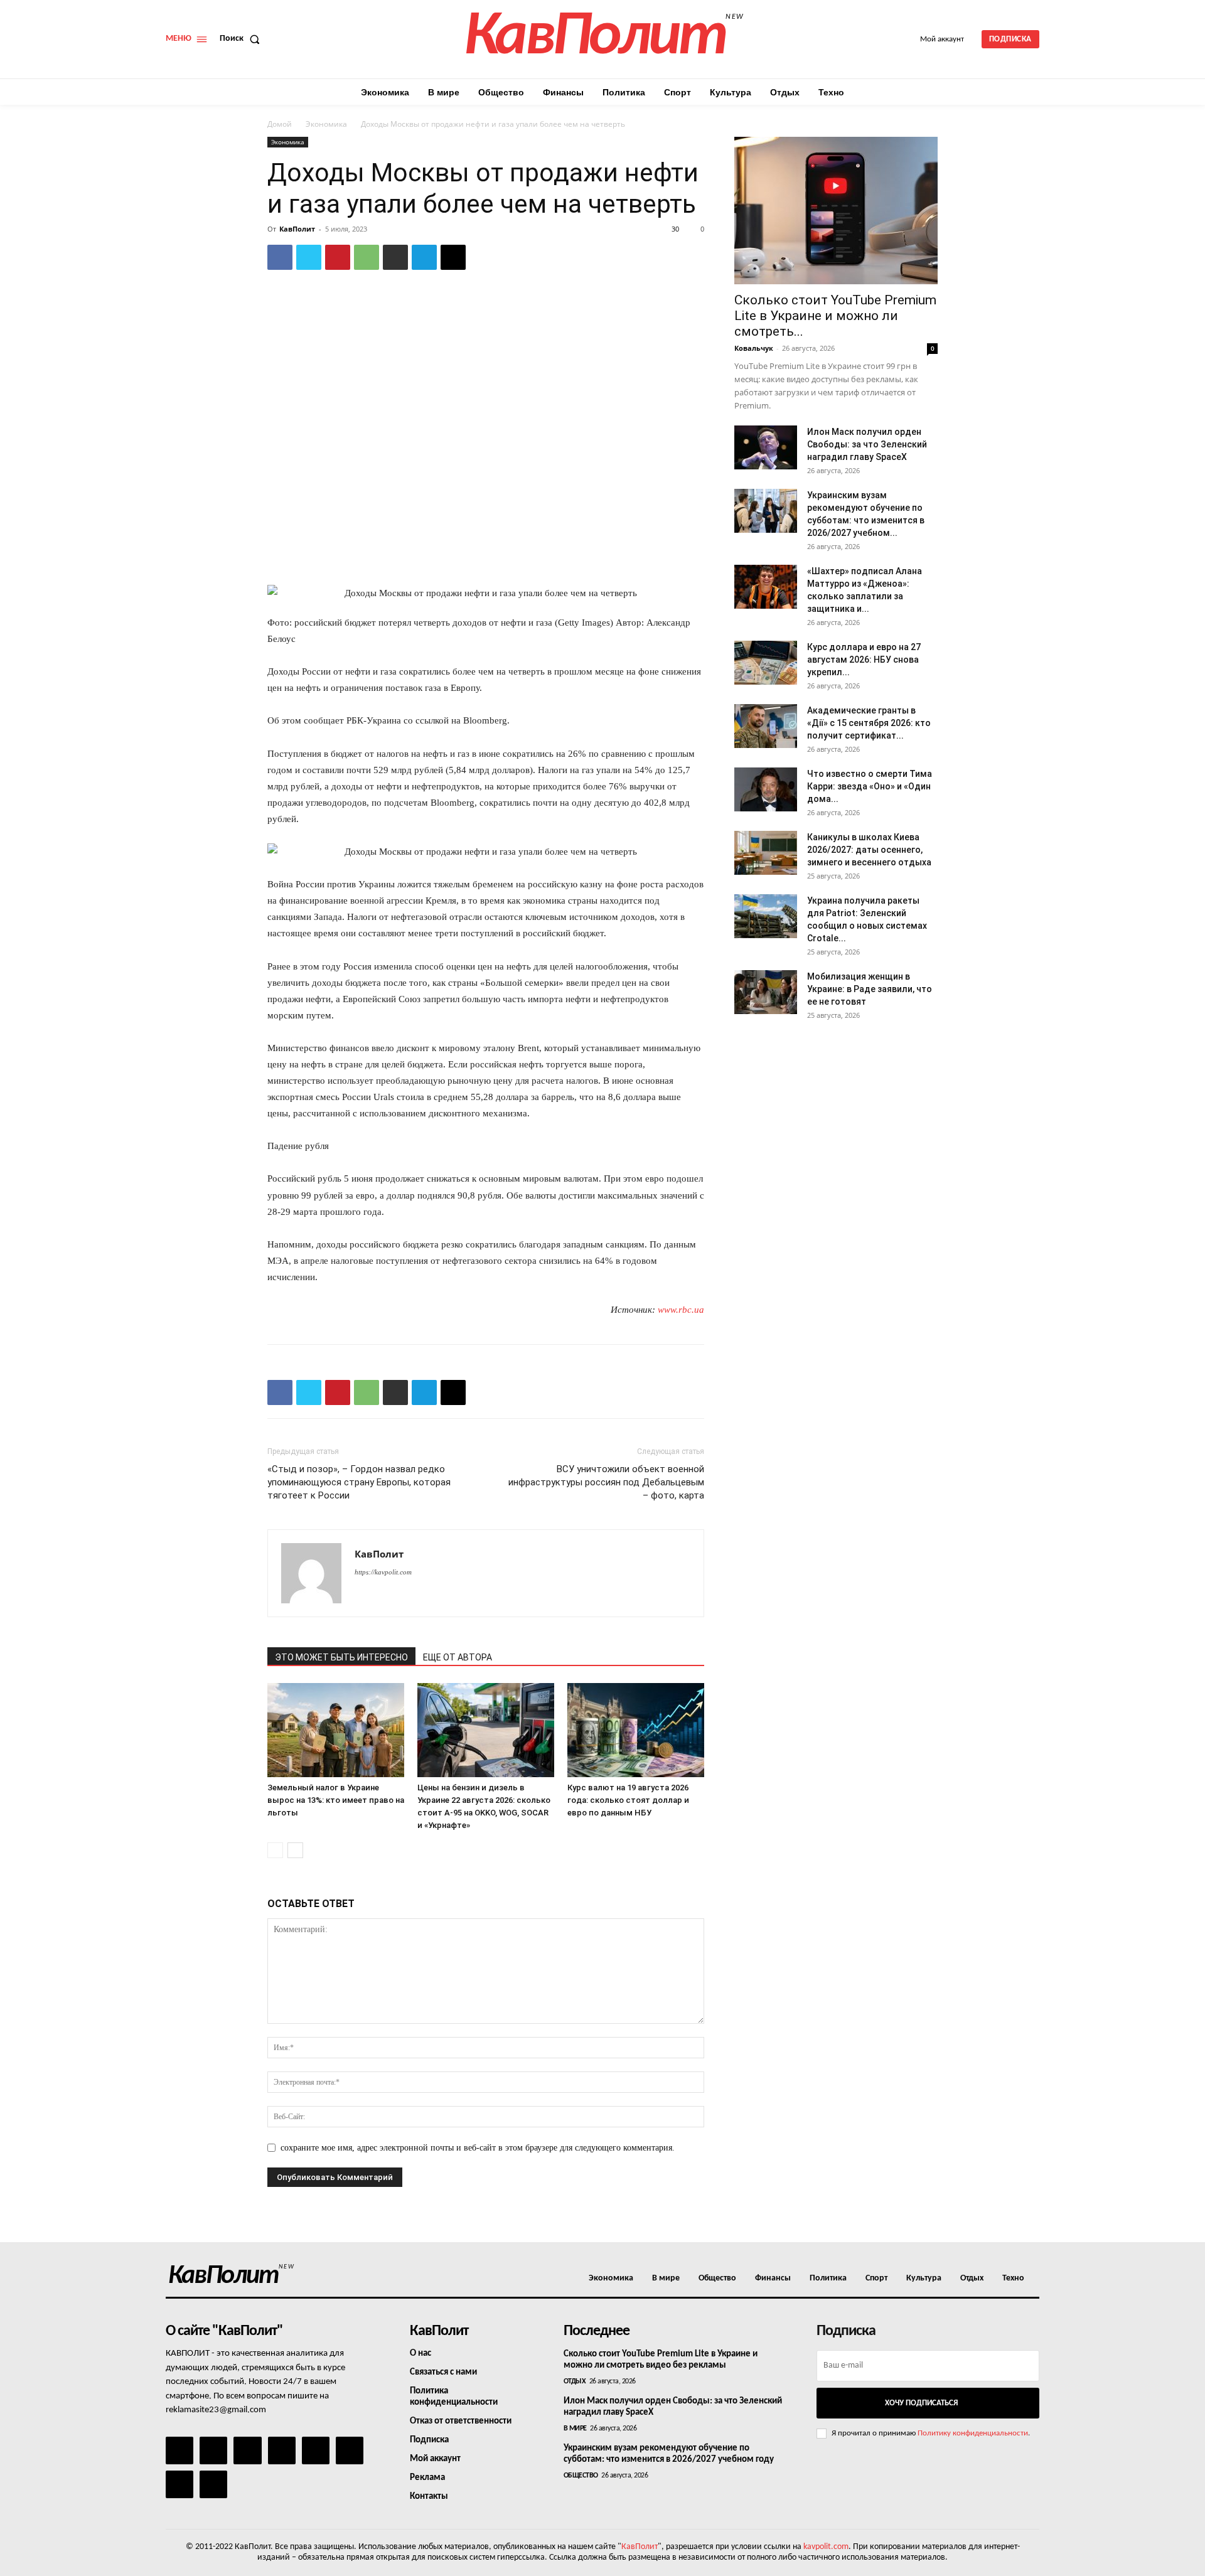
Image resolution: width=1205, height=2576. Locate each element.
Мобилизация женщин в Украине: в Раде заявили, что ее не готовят (870, 989)
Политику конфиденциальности (973, 2433)
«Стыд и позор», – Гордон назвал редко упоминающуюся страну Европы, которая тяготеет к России (359, 1482)
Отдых (575, 2381)
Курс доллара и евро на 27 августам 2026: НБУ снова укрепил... (864, 660)
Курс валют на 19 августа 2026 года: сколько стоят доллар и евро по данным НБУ (628, 1800)
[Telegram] (424, 257)
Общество (581, 2476)
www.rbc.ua (681, 1310)
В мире (575, 2429)
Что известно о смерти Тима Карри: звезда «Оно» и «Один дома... (870, 786)
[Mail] (247, 2450)
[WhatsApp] (367, 257)
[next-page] (295, 1850)
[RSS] (282, 2450)
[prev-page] (275, 1850)
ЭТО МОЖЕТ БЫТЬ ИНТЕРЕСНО (341, 1657)
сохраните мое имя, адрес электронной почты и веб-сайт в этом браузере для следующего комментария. (478, 2148)
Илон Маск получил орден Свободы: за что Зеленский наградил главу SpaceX (867, 444)
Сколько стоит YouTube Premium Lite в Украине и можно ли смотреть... (835, 316)
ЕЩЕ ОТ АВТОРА (458, 1657)
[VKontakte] (179, 2484)
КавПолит (297, 229)
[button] (242, 39)
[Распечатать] (395, 257)
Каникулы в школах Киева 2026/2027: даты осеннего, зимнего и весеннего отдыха (869, 850)
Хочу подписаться (921, 2403)
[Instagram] (213, 2450)
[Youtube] (213, 2484)
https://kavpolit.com (383, 1572)
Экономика (326, 124)
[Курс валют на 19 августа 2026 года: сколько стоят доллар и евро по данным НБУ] (636, 1730)
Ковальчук (754, 348)
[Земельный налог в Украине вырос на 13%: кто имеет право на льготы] (336, 1730)
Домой (280, 124)
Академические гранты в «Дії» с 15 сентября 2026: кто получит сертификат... (869, 723)
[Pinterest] (338, 257)
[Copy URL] (453, 257)
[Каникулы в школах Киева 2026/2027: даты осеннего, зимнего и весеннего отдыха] (766, 853)
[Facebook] (280, 257)
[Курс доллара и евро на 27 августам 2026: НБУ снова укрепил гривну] (766, 663)
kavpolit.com (826, 2547)
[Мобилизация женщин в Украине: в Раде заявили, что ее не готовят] (766, 992)
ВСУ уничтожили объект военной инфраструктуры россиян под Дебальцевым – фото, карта (606, 1482)
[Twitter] (309, 257)
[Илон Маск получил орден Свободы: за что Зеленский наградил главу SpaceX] (766, 447)
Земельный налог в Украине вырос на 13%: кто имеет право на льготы (336, 1800)
